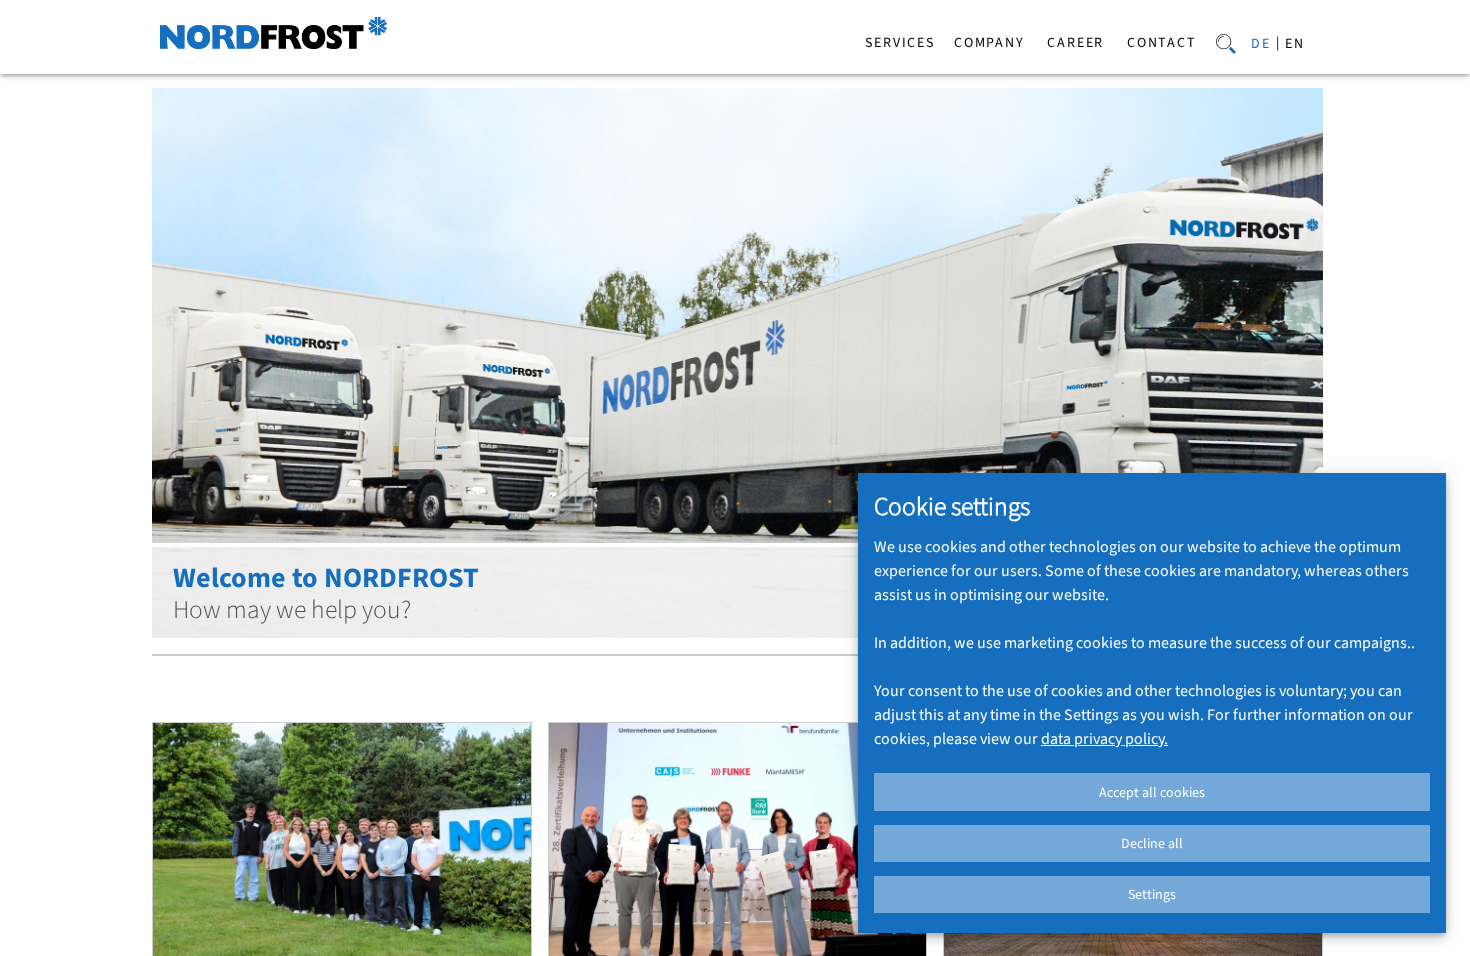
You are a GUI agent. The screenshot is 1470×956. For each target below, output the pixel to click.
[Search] (1226, 42)
